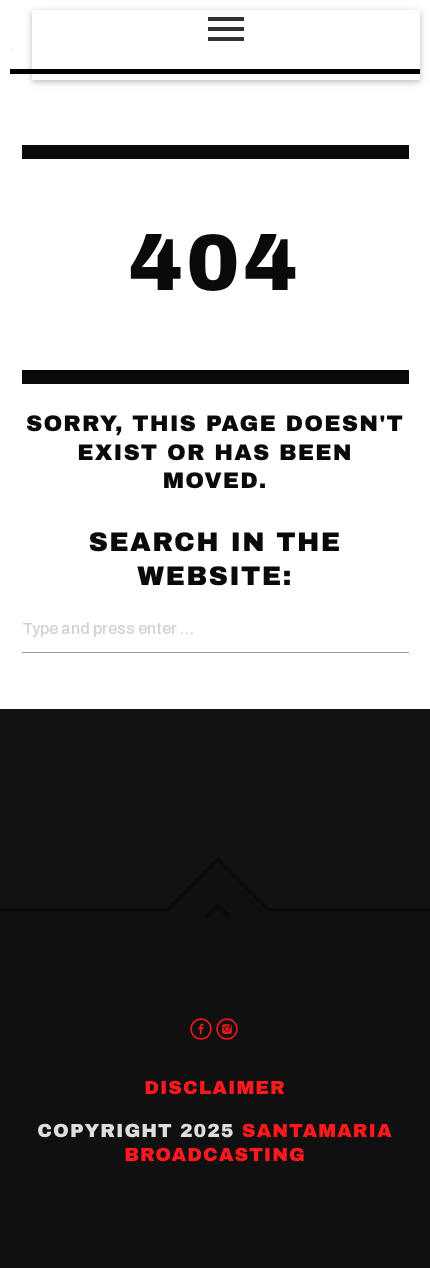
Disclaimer (215, 1087)
